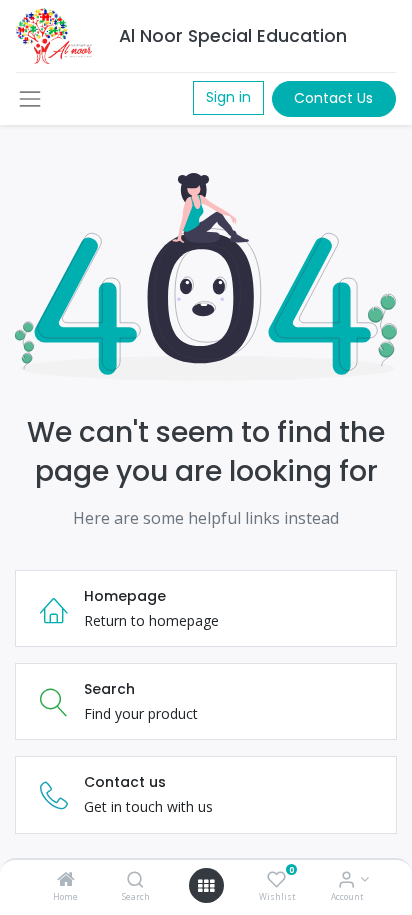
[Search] (135, 880)
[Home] (66, 880)
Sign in (228, 97)
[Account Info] (346, 880)
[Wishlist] (276, 880)
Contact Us (333, 98)
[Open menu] (206, 886)
